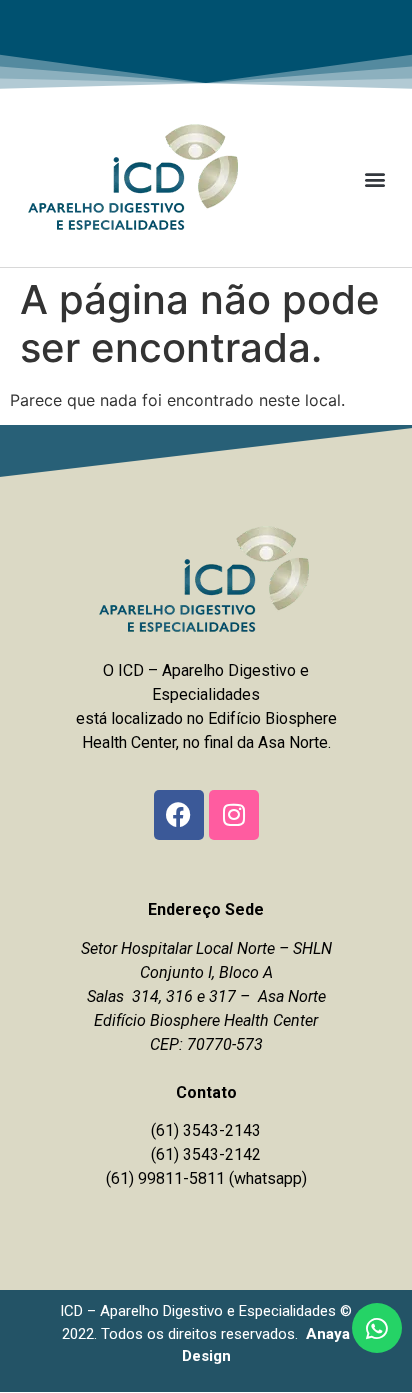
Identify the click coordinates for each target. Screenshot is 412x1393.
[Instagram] (234, 815)
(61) (167, 1154)
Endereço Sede (206, 909)
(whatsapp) (268, 1178)
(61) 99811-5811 (165, 1178)
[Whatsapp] (377, 1328)
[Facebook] (179, 815)
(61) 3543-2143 (206, 1130)
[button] (375, 178)
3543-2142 (222, 1154)
